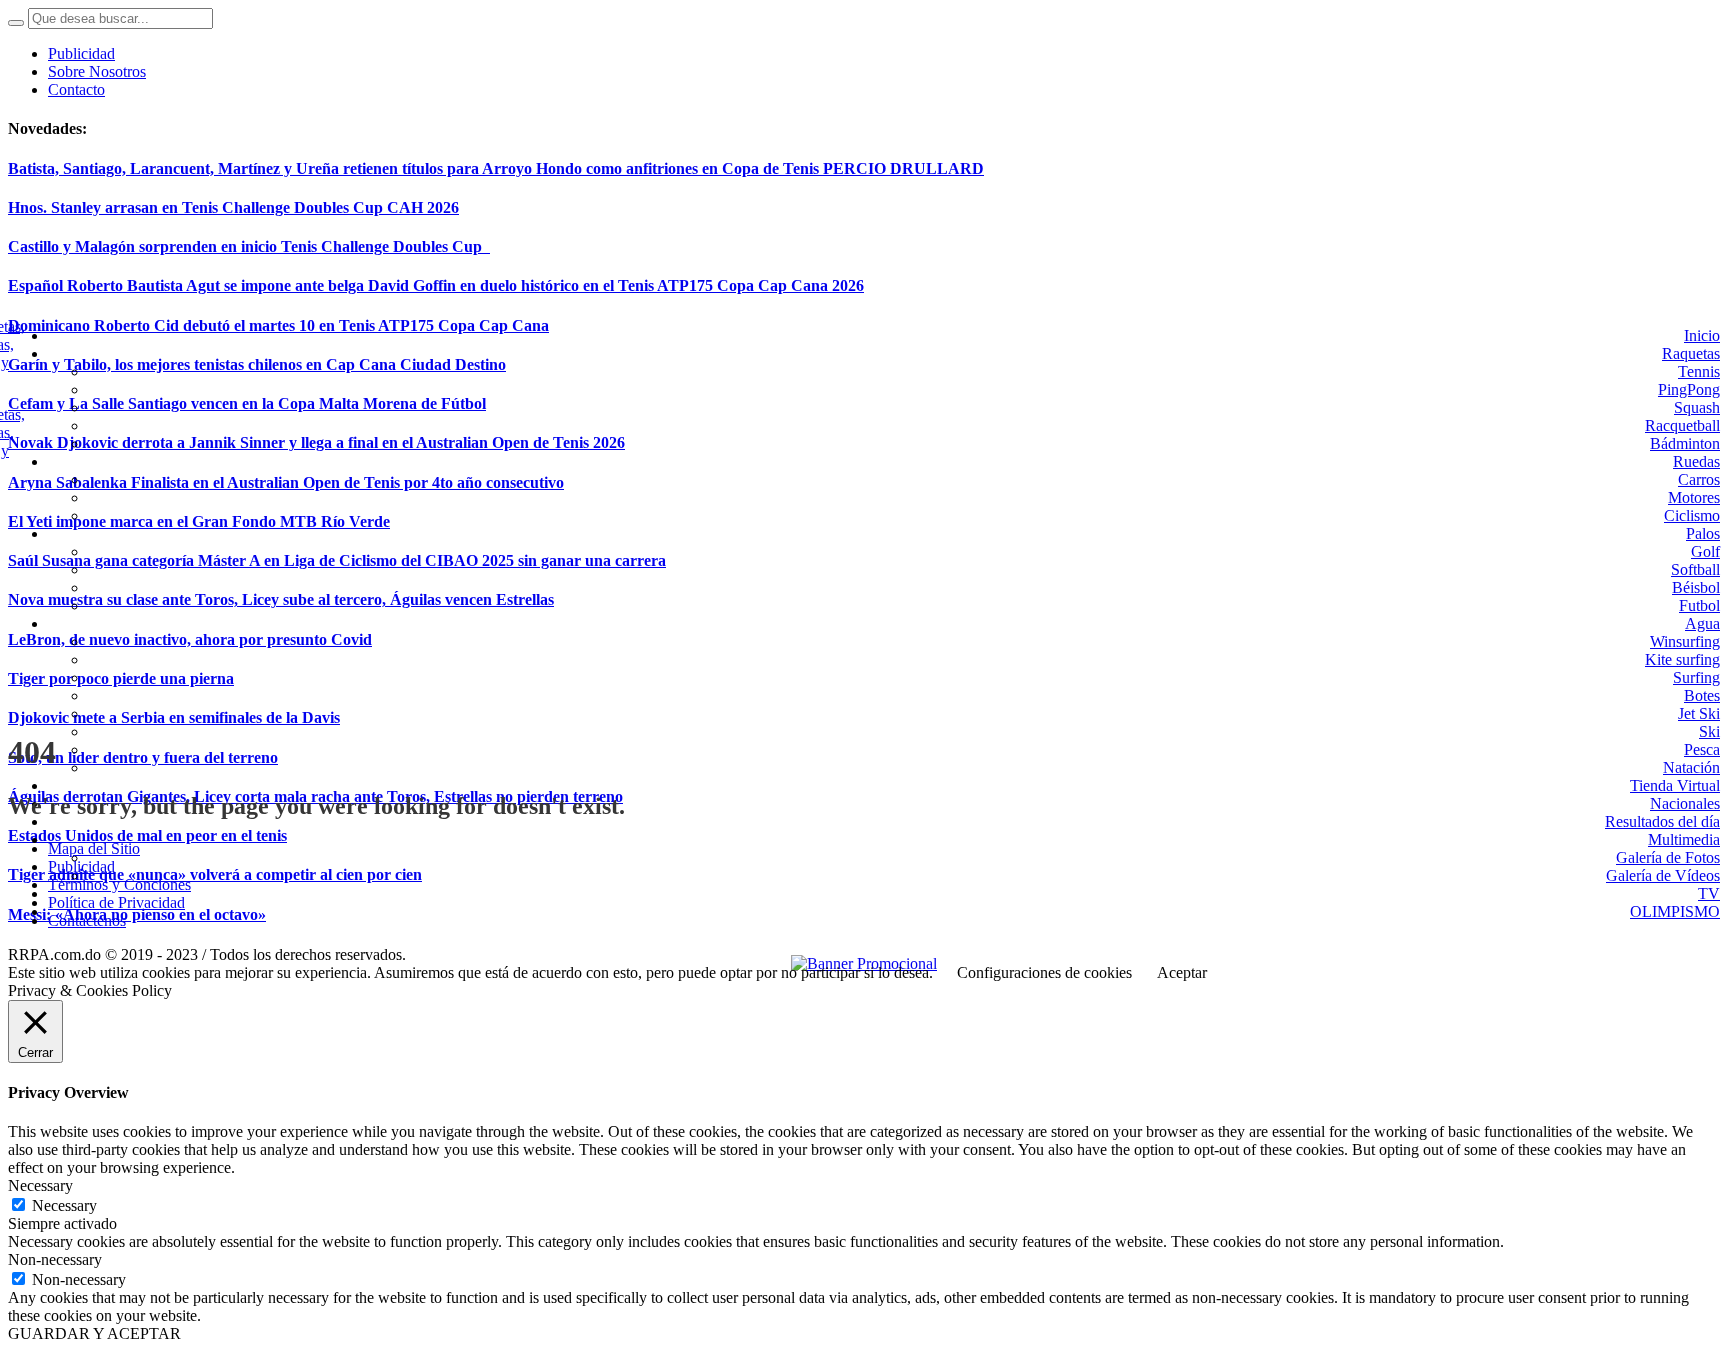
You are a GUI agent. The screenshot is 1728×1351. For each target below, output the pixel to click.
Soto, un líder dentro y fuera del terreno (143, 757)
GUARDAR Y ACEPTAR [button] (94, 1333)
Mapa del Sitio (94, 848)
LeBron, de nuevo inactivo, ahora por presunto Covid (190, 639)
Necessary (64, 1205)
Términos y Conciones (119, 884)
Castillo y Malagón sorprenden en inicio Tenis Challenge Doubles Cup (249, 246)
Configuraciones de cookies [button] (1044, 972)
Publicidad (81, 866)
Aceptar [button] (1182, 972)
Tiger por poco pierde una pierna (121, 678)
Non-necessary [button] (55, 1259)
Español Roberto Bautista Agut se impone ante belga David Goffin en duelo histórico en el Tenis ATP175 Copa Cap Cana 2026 (436, 285)
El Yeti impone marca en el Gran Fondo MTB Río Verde (199, 521)
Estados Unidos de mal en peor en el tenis (147, 835)
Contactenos (87, 920)
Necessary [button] (40, 1185)
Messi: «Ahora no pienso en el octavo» (137, 914)
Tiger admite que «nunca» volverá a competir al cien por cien (215, 874)
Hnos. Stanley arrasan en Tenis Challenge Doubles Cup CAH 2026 (233, 207)
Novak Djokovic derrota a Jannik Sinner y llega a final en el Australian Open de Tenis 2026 (316, 442)
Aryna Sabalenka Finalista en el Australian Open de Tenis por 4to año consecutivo (286, 482)
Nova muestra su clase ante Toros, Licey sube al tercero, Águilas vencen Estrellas (281, 599)
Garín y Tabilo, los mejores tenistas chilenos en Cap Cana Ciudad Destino (257, 364)
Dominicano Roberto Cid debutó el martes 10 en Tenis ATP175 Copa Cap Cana (278, 325)
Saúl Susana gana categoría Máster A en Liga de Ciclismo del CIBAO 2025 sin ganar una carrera (337, 560)
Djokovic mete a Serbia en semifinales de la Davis (174, 717)
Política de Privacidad (116, 902)
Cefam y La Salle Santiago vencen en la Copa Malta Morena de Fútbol (247, 403)
